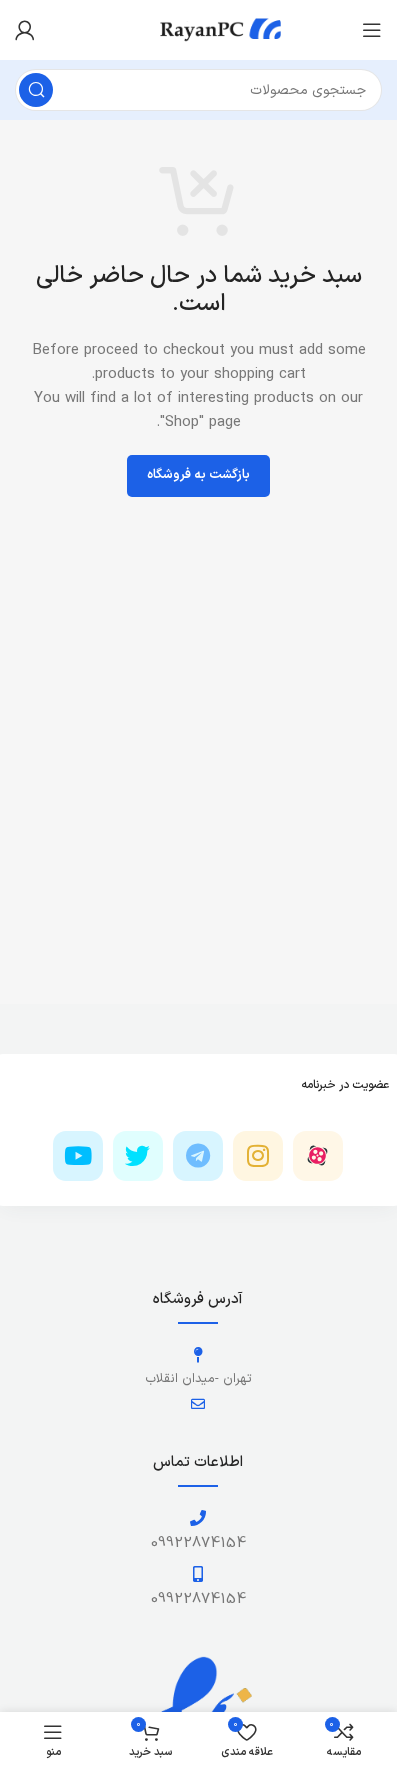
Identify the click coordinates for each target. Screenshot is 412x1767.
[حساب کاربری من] (25, 30)
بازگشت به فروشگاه (198, 475)
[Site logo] (199, 29)
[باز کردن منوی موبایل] (372, 30)
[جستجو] (36, 90)
